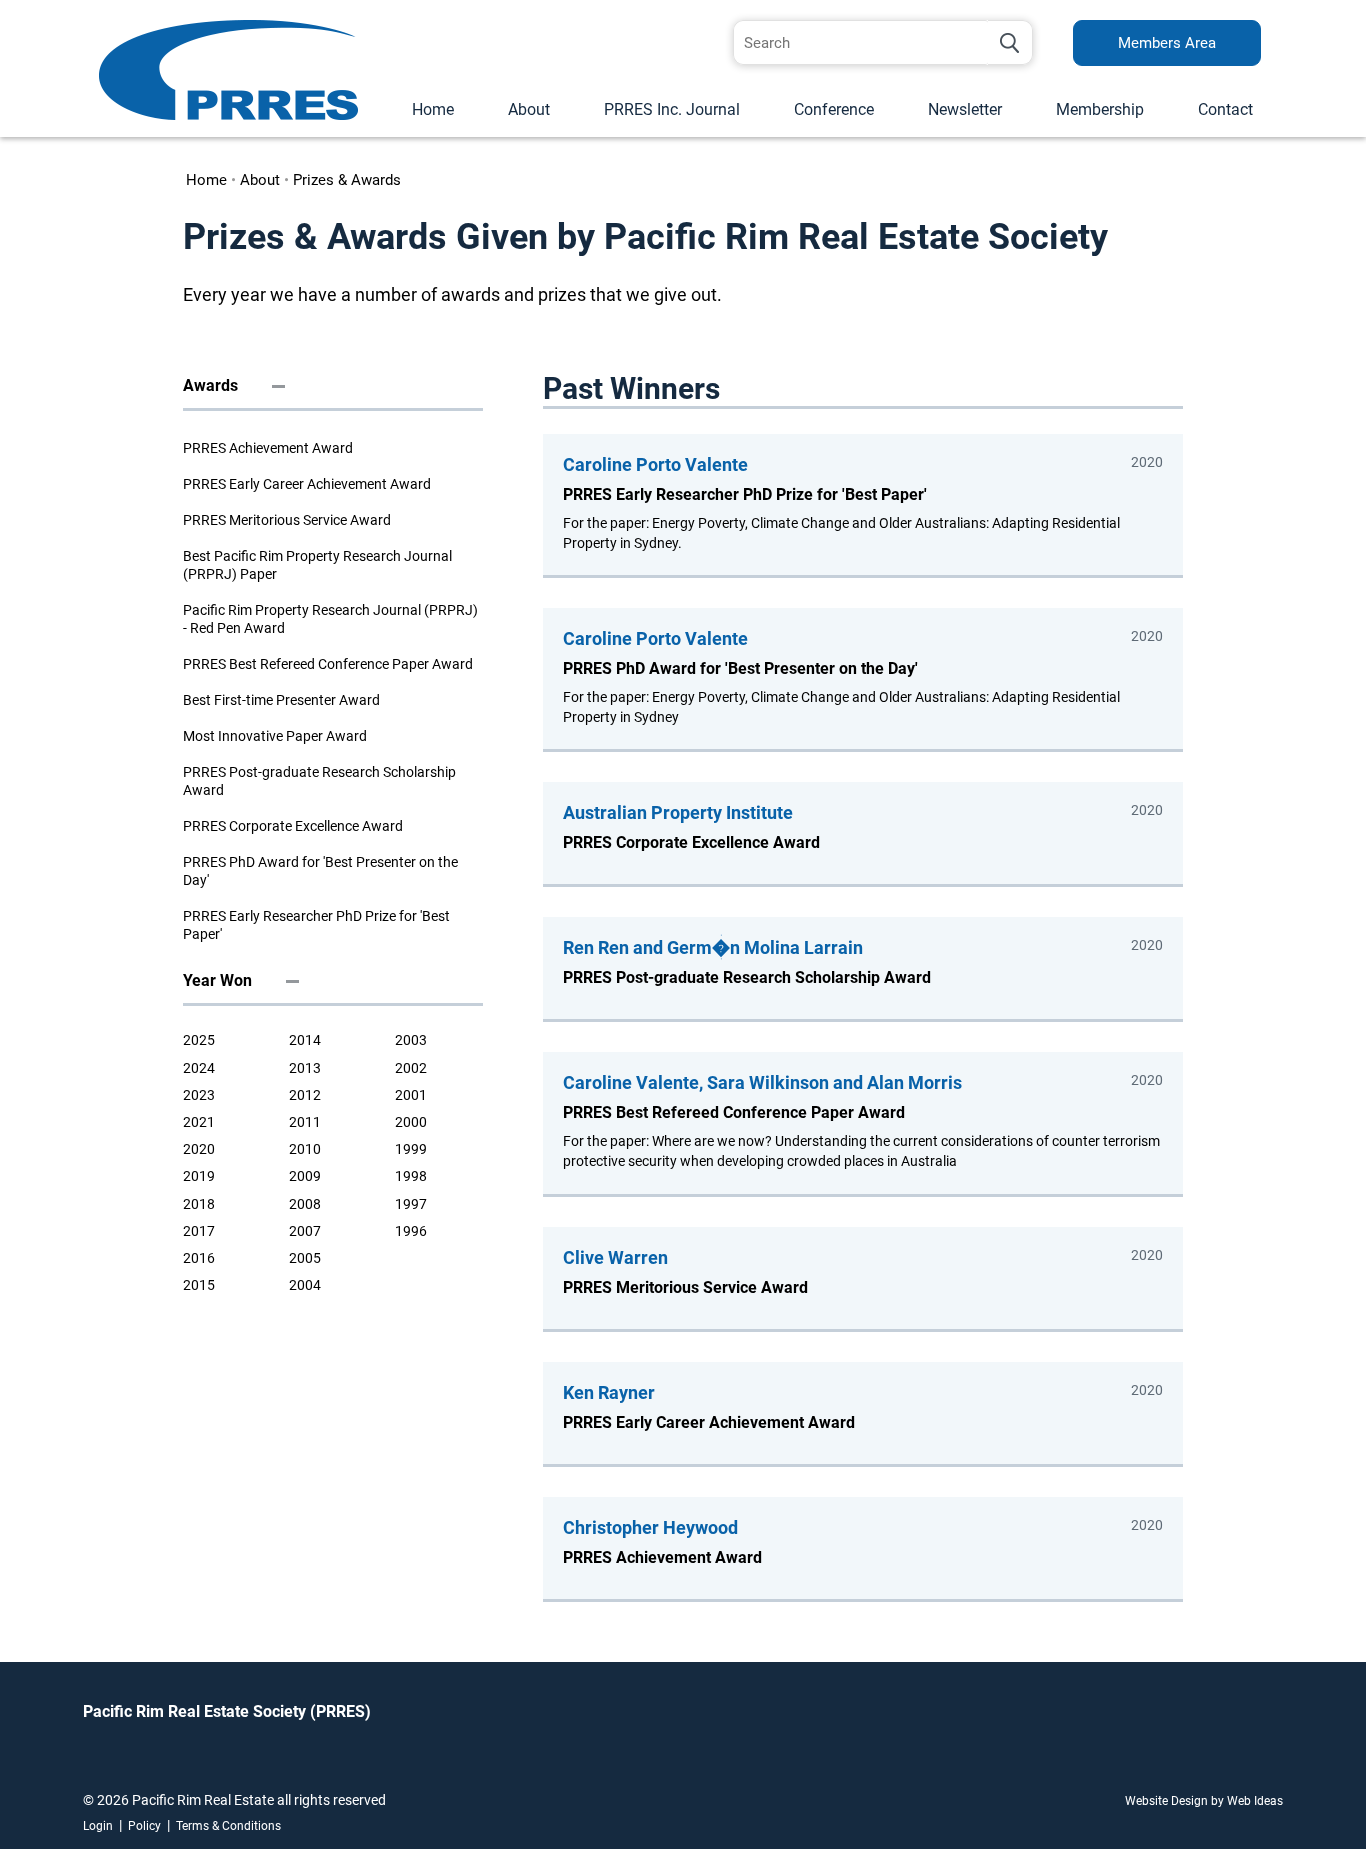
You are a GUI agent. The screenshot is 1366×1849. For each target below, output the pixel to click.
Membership (1100, 109)
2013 (305, 1068)
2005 (305, 1258)
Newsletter (965, 109)
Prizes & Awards (347, 180)
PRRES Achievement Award (268, 448)
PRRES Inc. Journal (672, 109)
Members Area (1167, 43)
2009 (305, 1176)
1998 (411, 1176)
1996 (411, 1231)
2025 (199, 1040)
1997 (411, 1204)
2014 (305, 1040)
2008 (305, 1204)
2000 (411, 1122)
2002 (411, 1068)
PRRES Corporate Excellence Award (293, 826)
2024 (199, 1068)
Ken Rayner (609, 1392)
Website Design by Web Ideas (1204, 1801)
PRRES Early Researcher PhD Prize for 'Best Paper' (316, 925)
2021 (199, 1122)
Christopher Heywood (650, 1527)
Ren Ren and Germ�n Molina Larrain (713, 947)
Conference (834, 109)
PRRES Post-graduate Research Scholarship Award (319, 781)
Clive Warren (615, 1257)
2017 (199, 1231)
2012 (305, 1095)
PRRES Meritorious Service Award (287, 520)
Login (98, 1826)
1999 (411, 1149)
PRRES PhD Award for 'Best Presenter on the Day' (320, 871)
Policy (144, 1826)
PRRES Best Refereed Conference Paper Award (328, 664)
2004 (305, 1285)
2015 (199, 1285)
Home (433, 109)
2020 (199, 1149)
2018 (199, 1204)
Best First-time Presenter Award (281, 700)
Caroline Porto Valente (655, 464)
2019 (199, 1176)
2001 (411, 1095)
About (529, 109)
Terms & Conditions (228, 1826)
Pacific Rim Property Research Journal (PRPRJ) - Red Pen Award (330, 619)
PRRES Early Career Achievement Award (307, 484)
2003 (411, 1040)
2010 (305, 1149)
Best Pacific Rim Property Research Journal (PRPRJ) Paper (317, 565)
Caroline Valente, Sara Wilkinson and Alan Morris (762, 1082)
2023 (199, 1095)
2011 (305, 1122)
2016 (199, 1258)
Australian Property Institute (678, 812)
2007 (305, 1231)
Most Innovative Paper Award (275, 736)
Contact (1225, 109)
